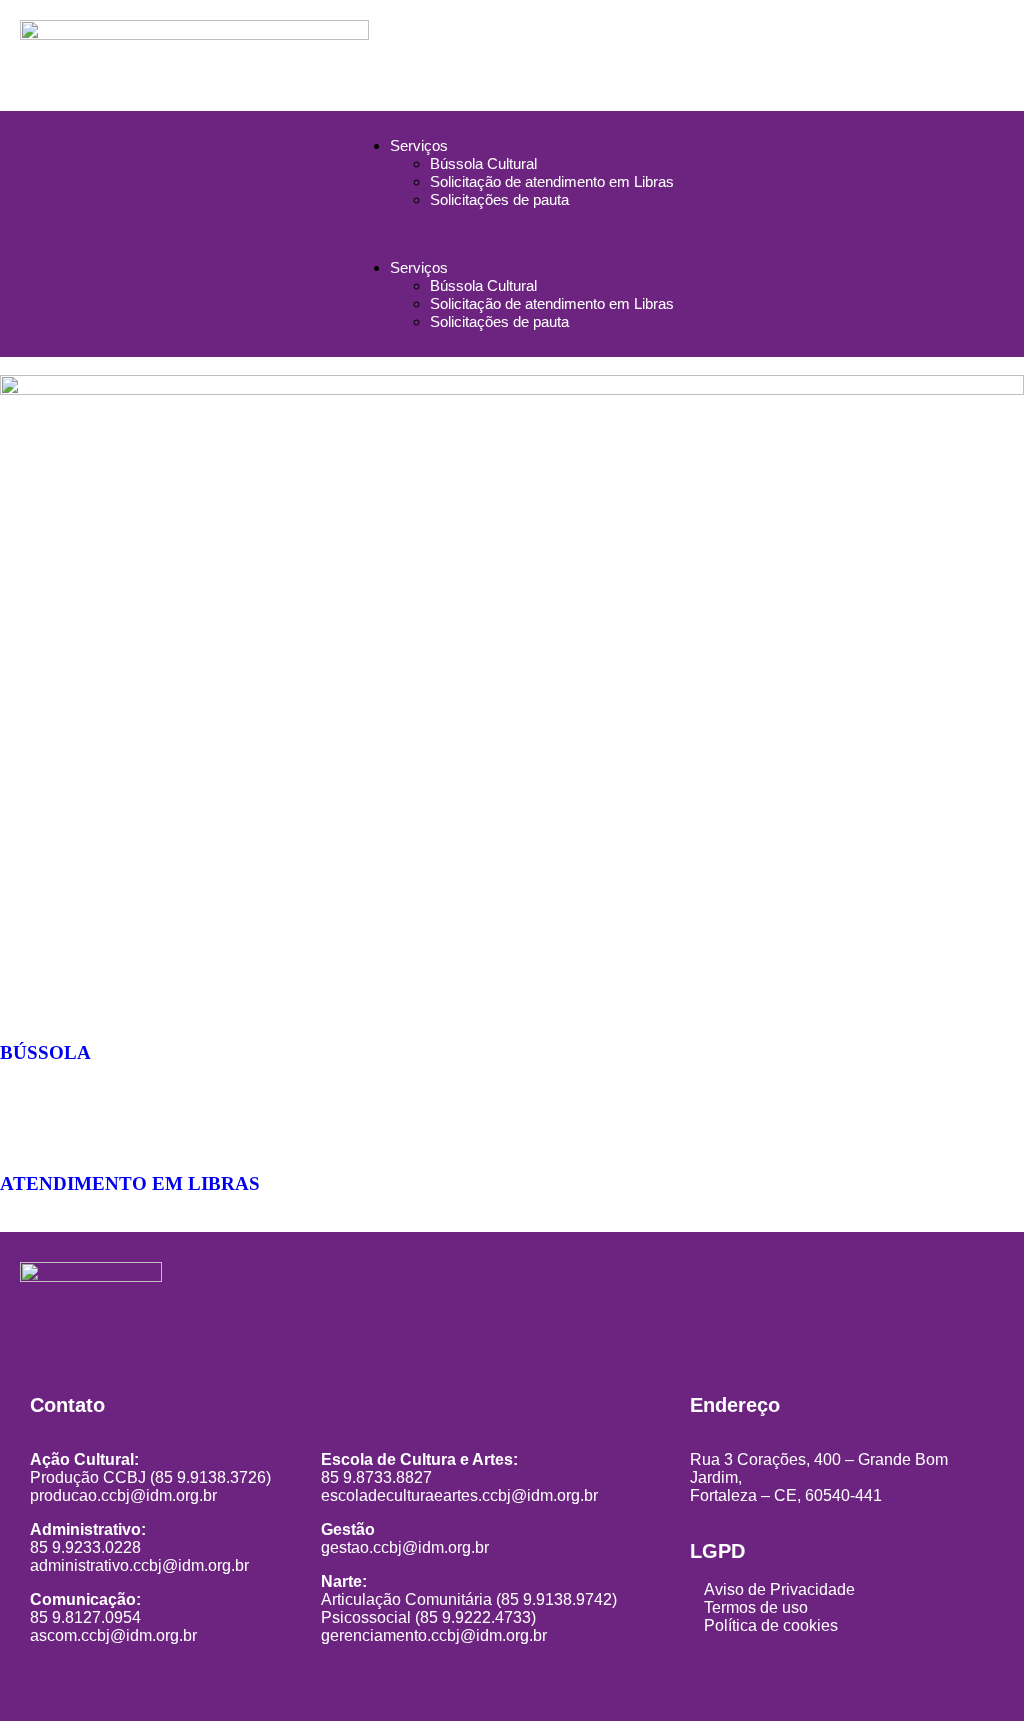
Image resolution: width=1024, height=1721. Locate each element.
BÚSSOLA (45, 1052)
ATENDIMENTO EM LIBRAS (130, 1183)
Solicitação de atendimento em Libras (552, 181)
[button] (512, 234)
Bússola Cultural (483, 163)
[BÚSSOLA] (25, 994)
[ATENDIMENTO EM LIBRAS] (25, 1125)
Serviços (419, 145)
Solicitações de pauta (499, 199)
